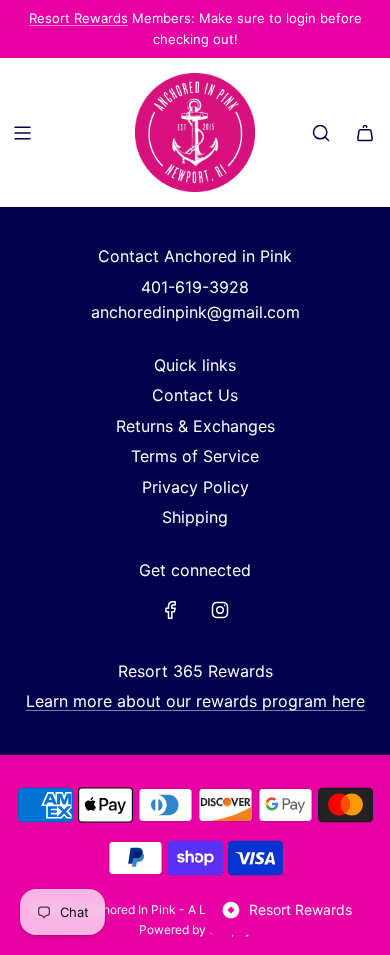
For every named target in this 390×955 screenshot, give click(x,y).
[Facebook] (171, 610)
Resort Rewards (78, 18)
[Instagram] (220, 610)
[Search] (321, 133)
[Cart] (365, 133)
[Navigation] (22, 133)
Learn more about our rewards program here (195, 701)
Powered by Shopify (195, 929)
